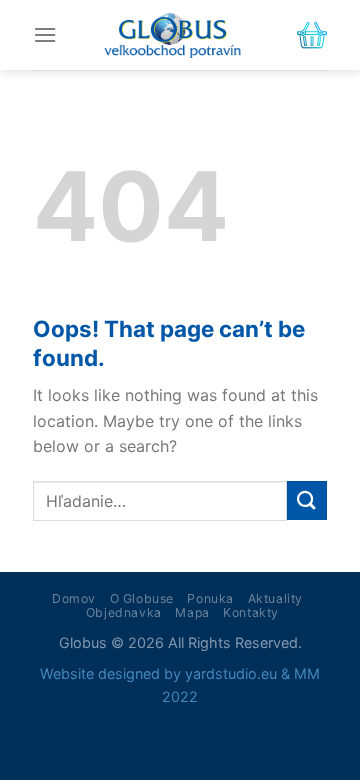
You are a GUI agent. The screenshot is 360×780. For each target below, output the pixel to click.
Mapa (192, 612)
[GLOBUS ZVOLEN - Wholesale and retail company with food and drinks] (172, 35)
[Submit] (307, 500)
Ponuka (210, 598)
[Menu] (45, 34)
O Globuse (142, 598)
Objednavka (124, 612)
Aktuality (276, 598)
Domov (74, 598)
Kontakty (251, 612)
